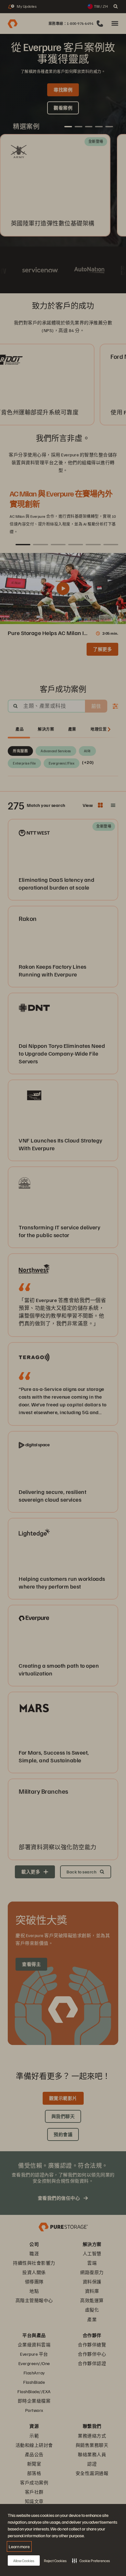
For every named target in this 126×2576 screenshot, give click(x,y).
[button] (91, 2560)
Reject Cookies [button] (55, 2561)
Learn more (19, 2546)
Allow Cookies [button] (24, 2561)
